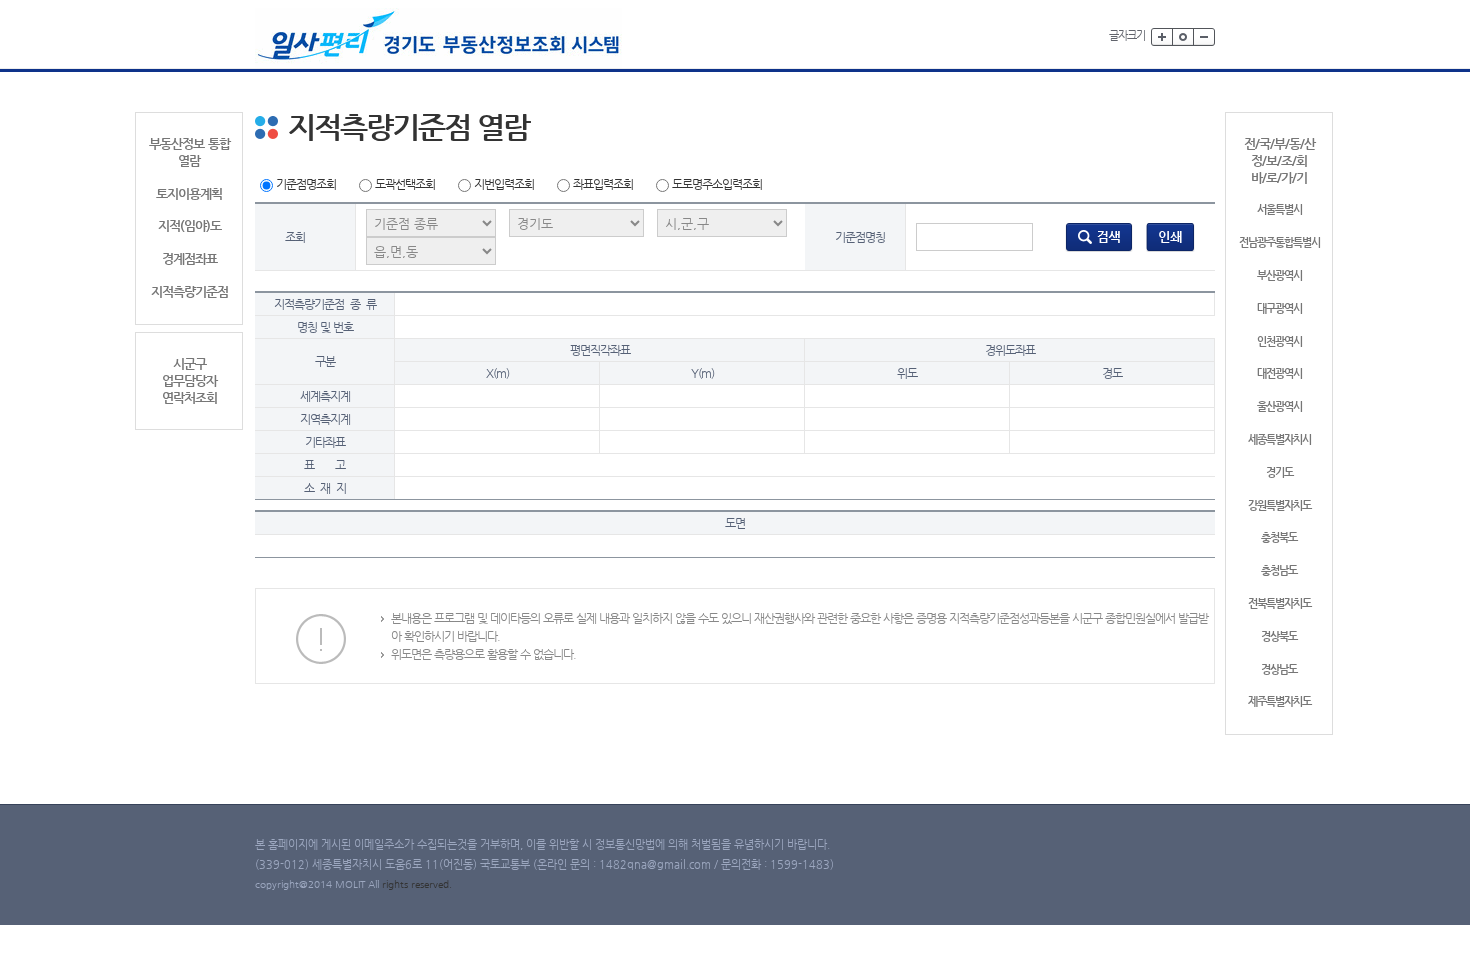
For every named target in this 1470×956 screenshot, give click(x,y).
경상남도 (1279, 669)
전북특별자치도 (1279, 603)
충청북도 (1279, 537)
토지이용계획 (189, 193)
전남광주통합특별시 (1279, 242)
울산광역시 (1279, 406)
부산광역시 (1279, 275)
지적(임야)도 (189, 225)
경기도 (1279, 472)
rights (396, 884)
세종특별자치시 (1279, 439)
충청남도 (1279, 570)
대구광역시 (1279, 308)
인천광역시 (1279, 341)
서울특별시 (1279, 209)
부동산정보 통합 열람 (189, 152)
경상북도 (1279, 636)
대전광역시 (1279, 373)
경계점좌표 (189, 258)
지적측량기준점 (189, 291)
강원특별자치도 (1279, 505)
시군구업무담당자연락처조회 (189, 380)
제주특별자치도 (1279, 701)
